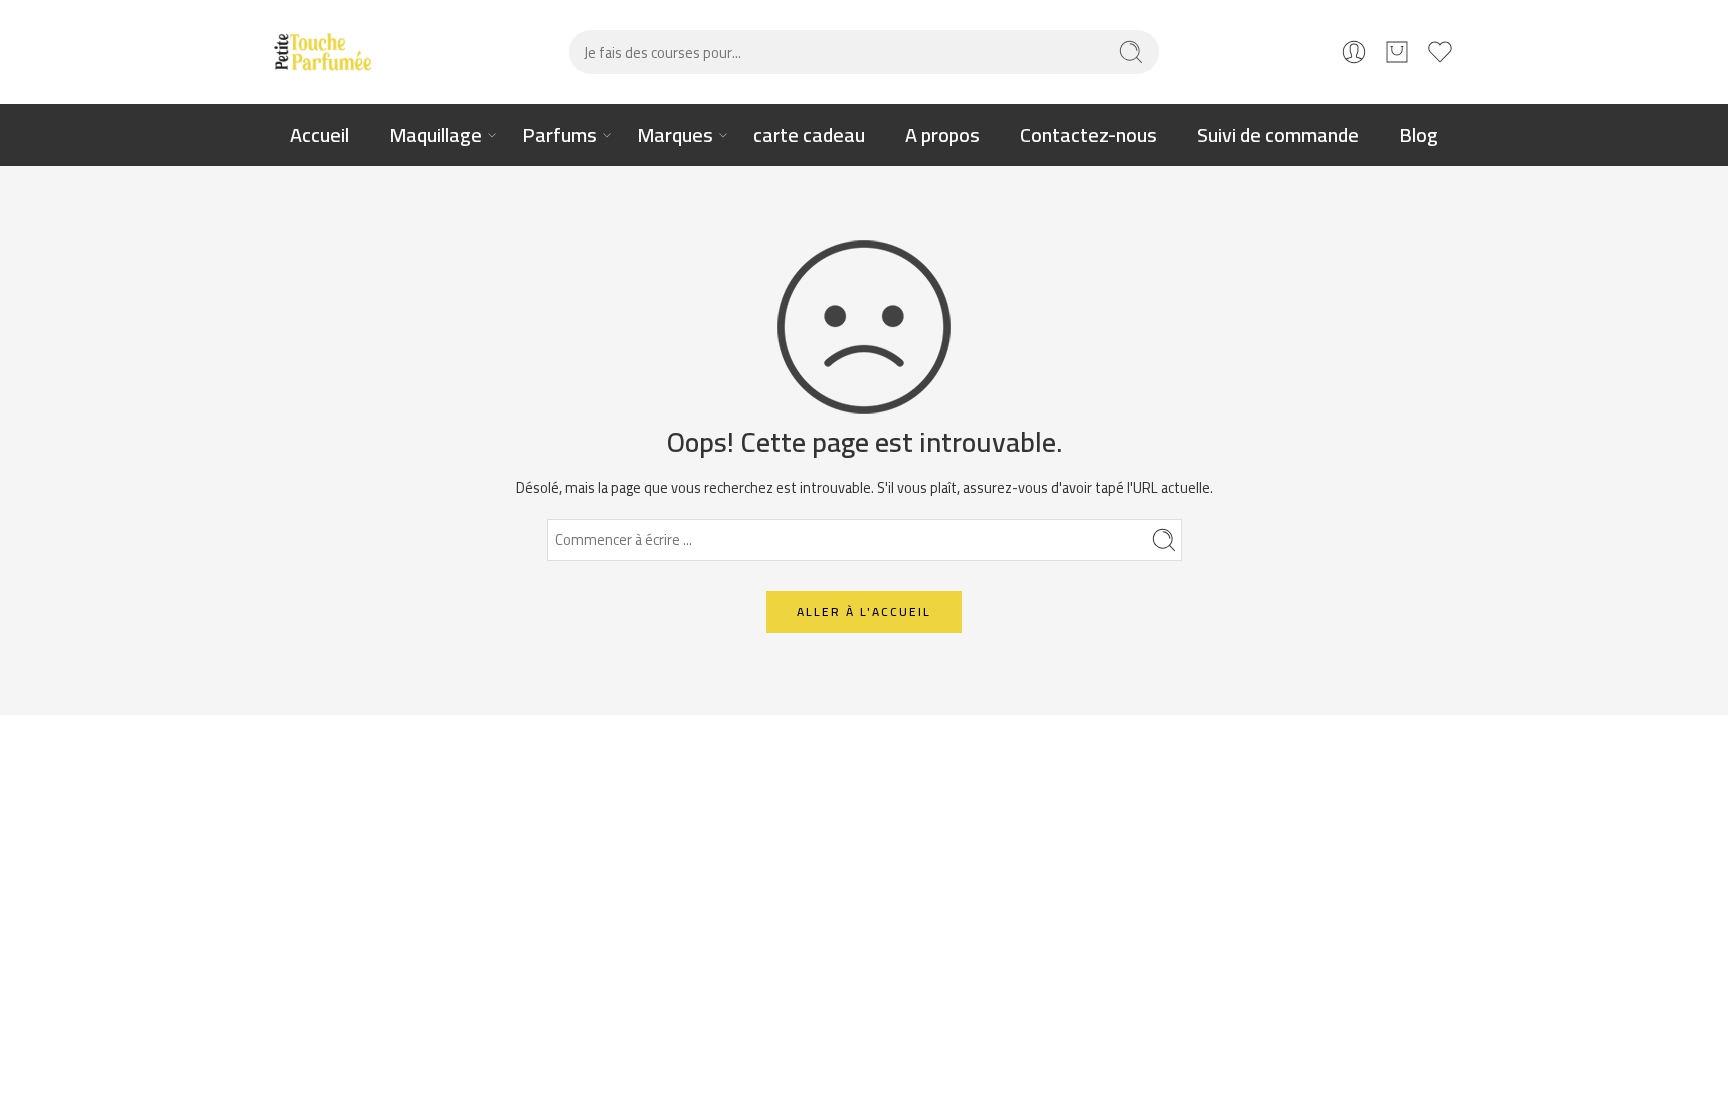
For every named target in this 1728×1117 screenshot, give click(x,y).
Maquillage (435, 134)
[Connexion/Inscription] (1354, 52)
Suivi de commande (1278, 134)
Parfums (559, 134)
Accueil (319, 134)
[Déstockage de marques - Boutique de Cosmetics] (324, 52)
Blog (1418, 134)
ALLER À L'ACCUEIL (864, 611)
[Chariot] (1397, 52)
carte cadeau (809, 134)
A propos (942, 134)
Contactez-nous (1088, 134)
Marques (675, 134)
